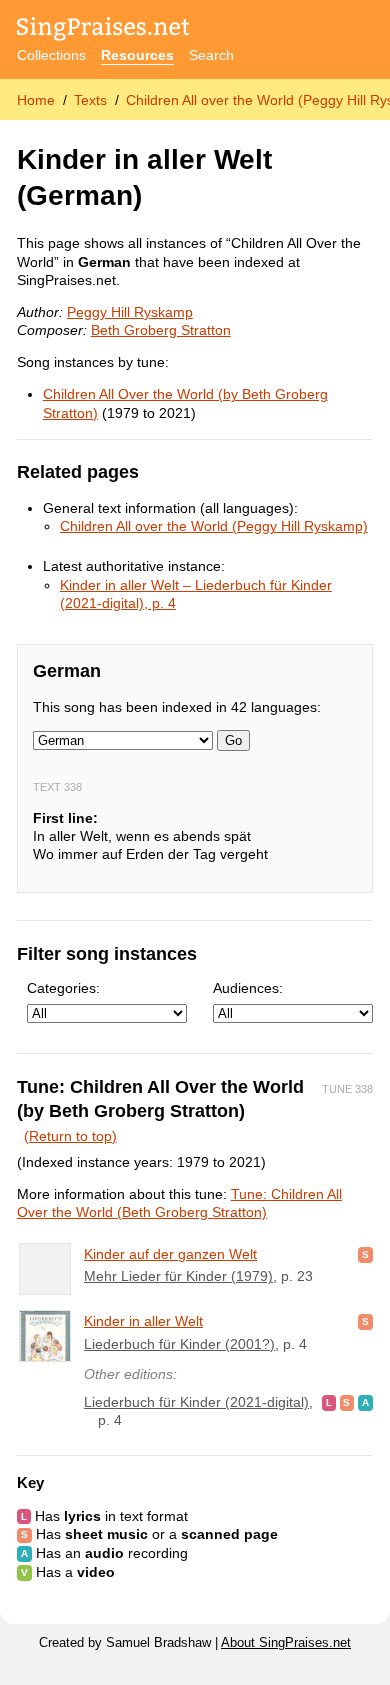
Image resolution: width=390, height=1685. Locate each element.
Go (233, 740)
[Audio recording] (365, 1402)
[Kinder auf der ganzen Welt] (45, 1269)
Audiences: (248, 988)
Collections (51, 55)
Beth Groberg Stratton (161, 330)
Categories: (63, 988)
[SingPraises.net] (103, 30)
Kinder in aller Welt (143, 1321)
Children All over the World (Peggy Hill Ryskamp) (214, 526)
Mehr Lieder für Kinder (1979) (178, 1276)
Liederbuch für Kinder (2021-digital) (196, 1402)
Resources (137, 55)
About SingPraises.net (286, 1643)
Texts (90, 100)
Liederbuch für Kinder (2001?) (179, 1344)
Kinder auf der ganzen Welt (170, 1254)
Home (36, 100)
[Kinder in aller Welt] (45, 1336)
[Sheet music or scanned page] (365, 1254)
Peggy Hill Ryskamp (130, 312)
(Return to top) (70, 1136)
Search (211, 55)
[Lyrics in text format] (329, 1402)
